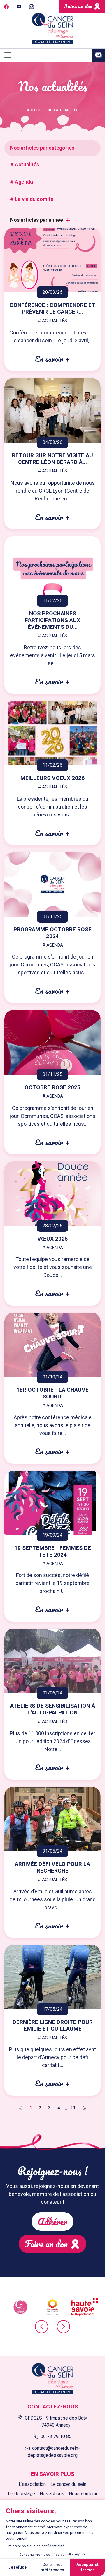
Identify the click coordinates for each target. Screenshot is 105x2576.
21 (73, 2108)
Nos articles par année (37, 220)
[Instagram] (31, 6)
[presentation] (42, 2327)
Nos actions (52, 2494)
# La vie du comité (32, 199)
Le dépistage (21, 2494)
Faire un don (78, 6)
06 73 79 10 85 (56, 2436)
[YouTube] (19, 6)
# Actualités (25, 164)
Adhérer (52, 2221)
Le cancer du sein (68, 2484)
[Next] (84, 2108)
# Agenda (22, 182)
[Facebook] (6, 6)
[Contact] (98, 55)
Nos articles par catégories (42, 148)
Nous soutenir (83, 2494)
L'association (32, 2484)
